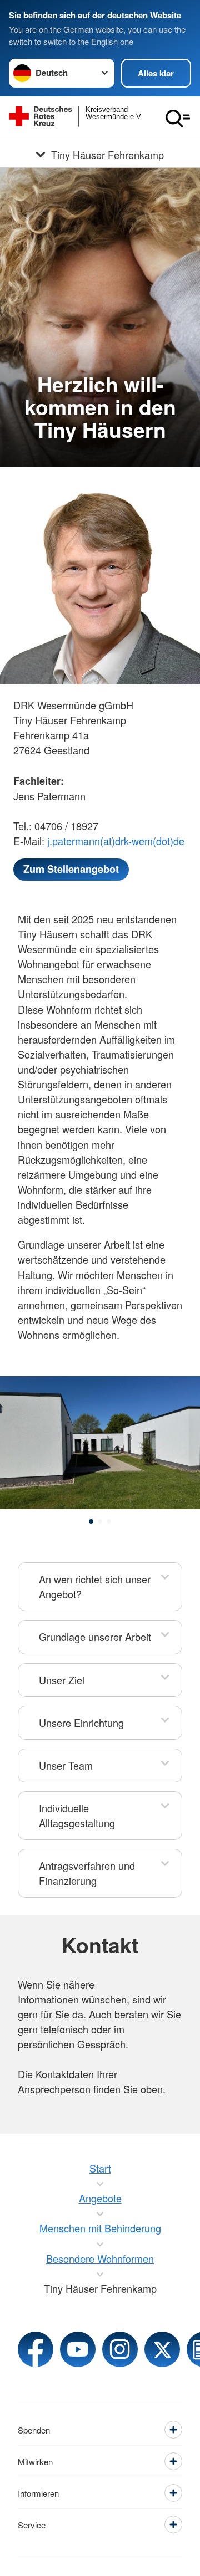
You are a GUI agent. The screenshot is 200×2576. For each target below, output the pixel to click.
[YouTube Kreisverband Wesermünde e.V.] (78, 2349)
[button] (91, 1521)
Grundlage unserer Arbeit (95, 1637)
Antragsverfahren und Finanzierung (87, 1873)
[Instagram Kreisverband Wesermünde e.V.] (120, 2349)
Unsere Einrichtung (81, 1723)
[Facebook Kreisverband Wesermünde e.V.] (36, 2349)
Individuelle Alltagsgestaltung (77, 1815)
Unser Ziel (62, 1680)
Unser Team (66, 1765)
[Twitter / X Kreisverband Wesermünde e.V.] (162, 2349)
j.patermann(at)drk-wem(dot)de (116, 841)
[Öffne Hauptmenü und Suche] (178, 119)
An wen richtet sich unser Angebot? (95, 1586)
